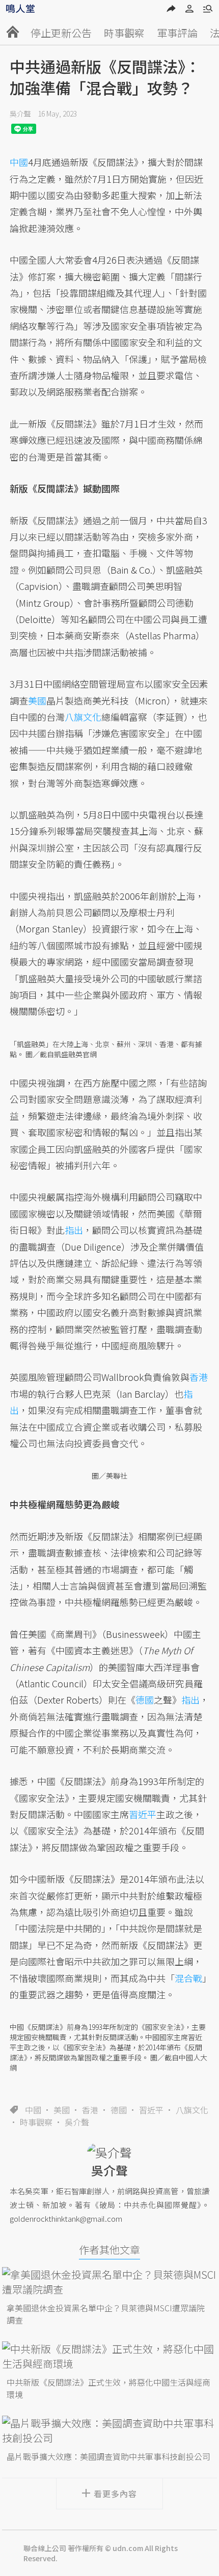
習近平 (151, 2110)
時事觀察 (124, 33)
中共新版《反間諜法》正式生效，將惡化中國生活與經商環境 (108, 2388)
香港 (90, 2110)
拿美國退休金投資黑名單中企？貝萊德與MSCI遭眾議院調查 (106, 2314)
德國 (119, 2110)
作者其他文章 (109, 2249)
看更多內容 (115, 2494)
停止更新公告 (61, 33)
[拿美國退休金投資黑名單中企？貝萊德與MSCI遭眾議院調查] (109, 2282)
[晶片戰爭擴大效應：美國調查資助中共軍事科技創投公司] (109, 2430)
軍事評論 (177, 33)
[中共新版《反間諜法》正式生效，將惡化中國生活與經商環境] (109, 2356)
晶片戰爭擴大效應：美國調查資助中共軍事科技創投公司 (108, 2456)
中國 (33, 2110)
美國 (62, 2110)
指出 (74, 1230)
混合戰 (188, 1978)
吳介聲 (20, 114)
